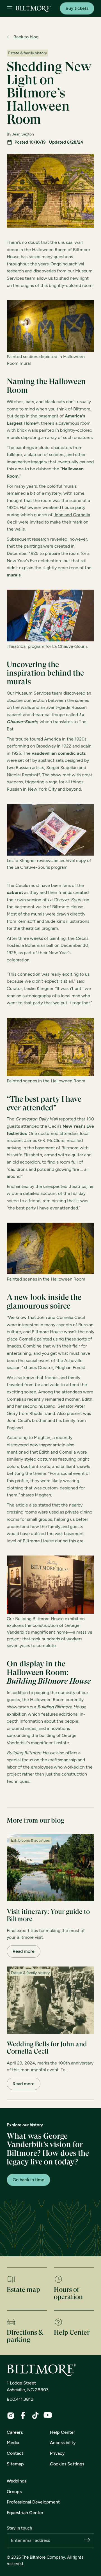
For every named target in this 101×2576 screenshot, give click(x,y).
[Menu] (10, 9)
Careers (15, 2432)
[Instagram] (11, 2416)
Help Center (63, 2432)
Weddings (17, 2481)
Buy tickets (77, 8)
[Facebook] (23, 2415)
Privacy (57, 2453)
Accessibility (63, 2443)
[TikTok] (35, 2415)
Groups (14, 2492)
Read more (24, 1951)
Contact (15, 2453)
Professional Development (33, 2502)
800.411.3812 (20, 2399)
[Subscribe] (87, 2540)
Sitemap (15, 2464)
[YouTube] (48, 2415)
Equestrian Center (25, 2513)
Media (13, 2443)
